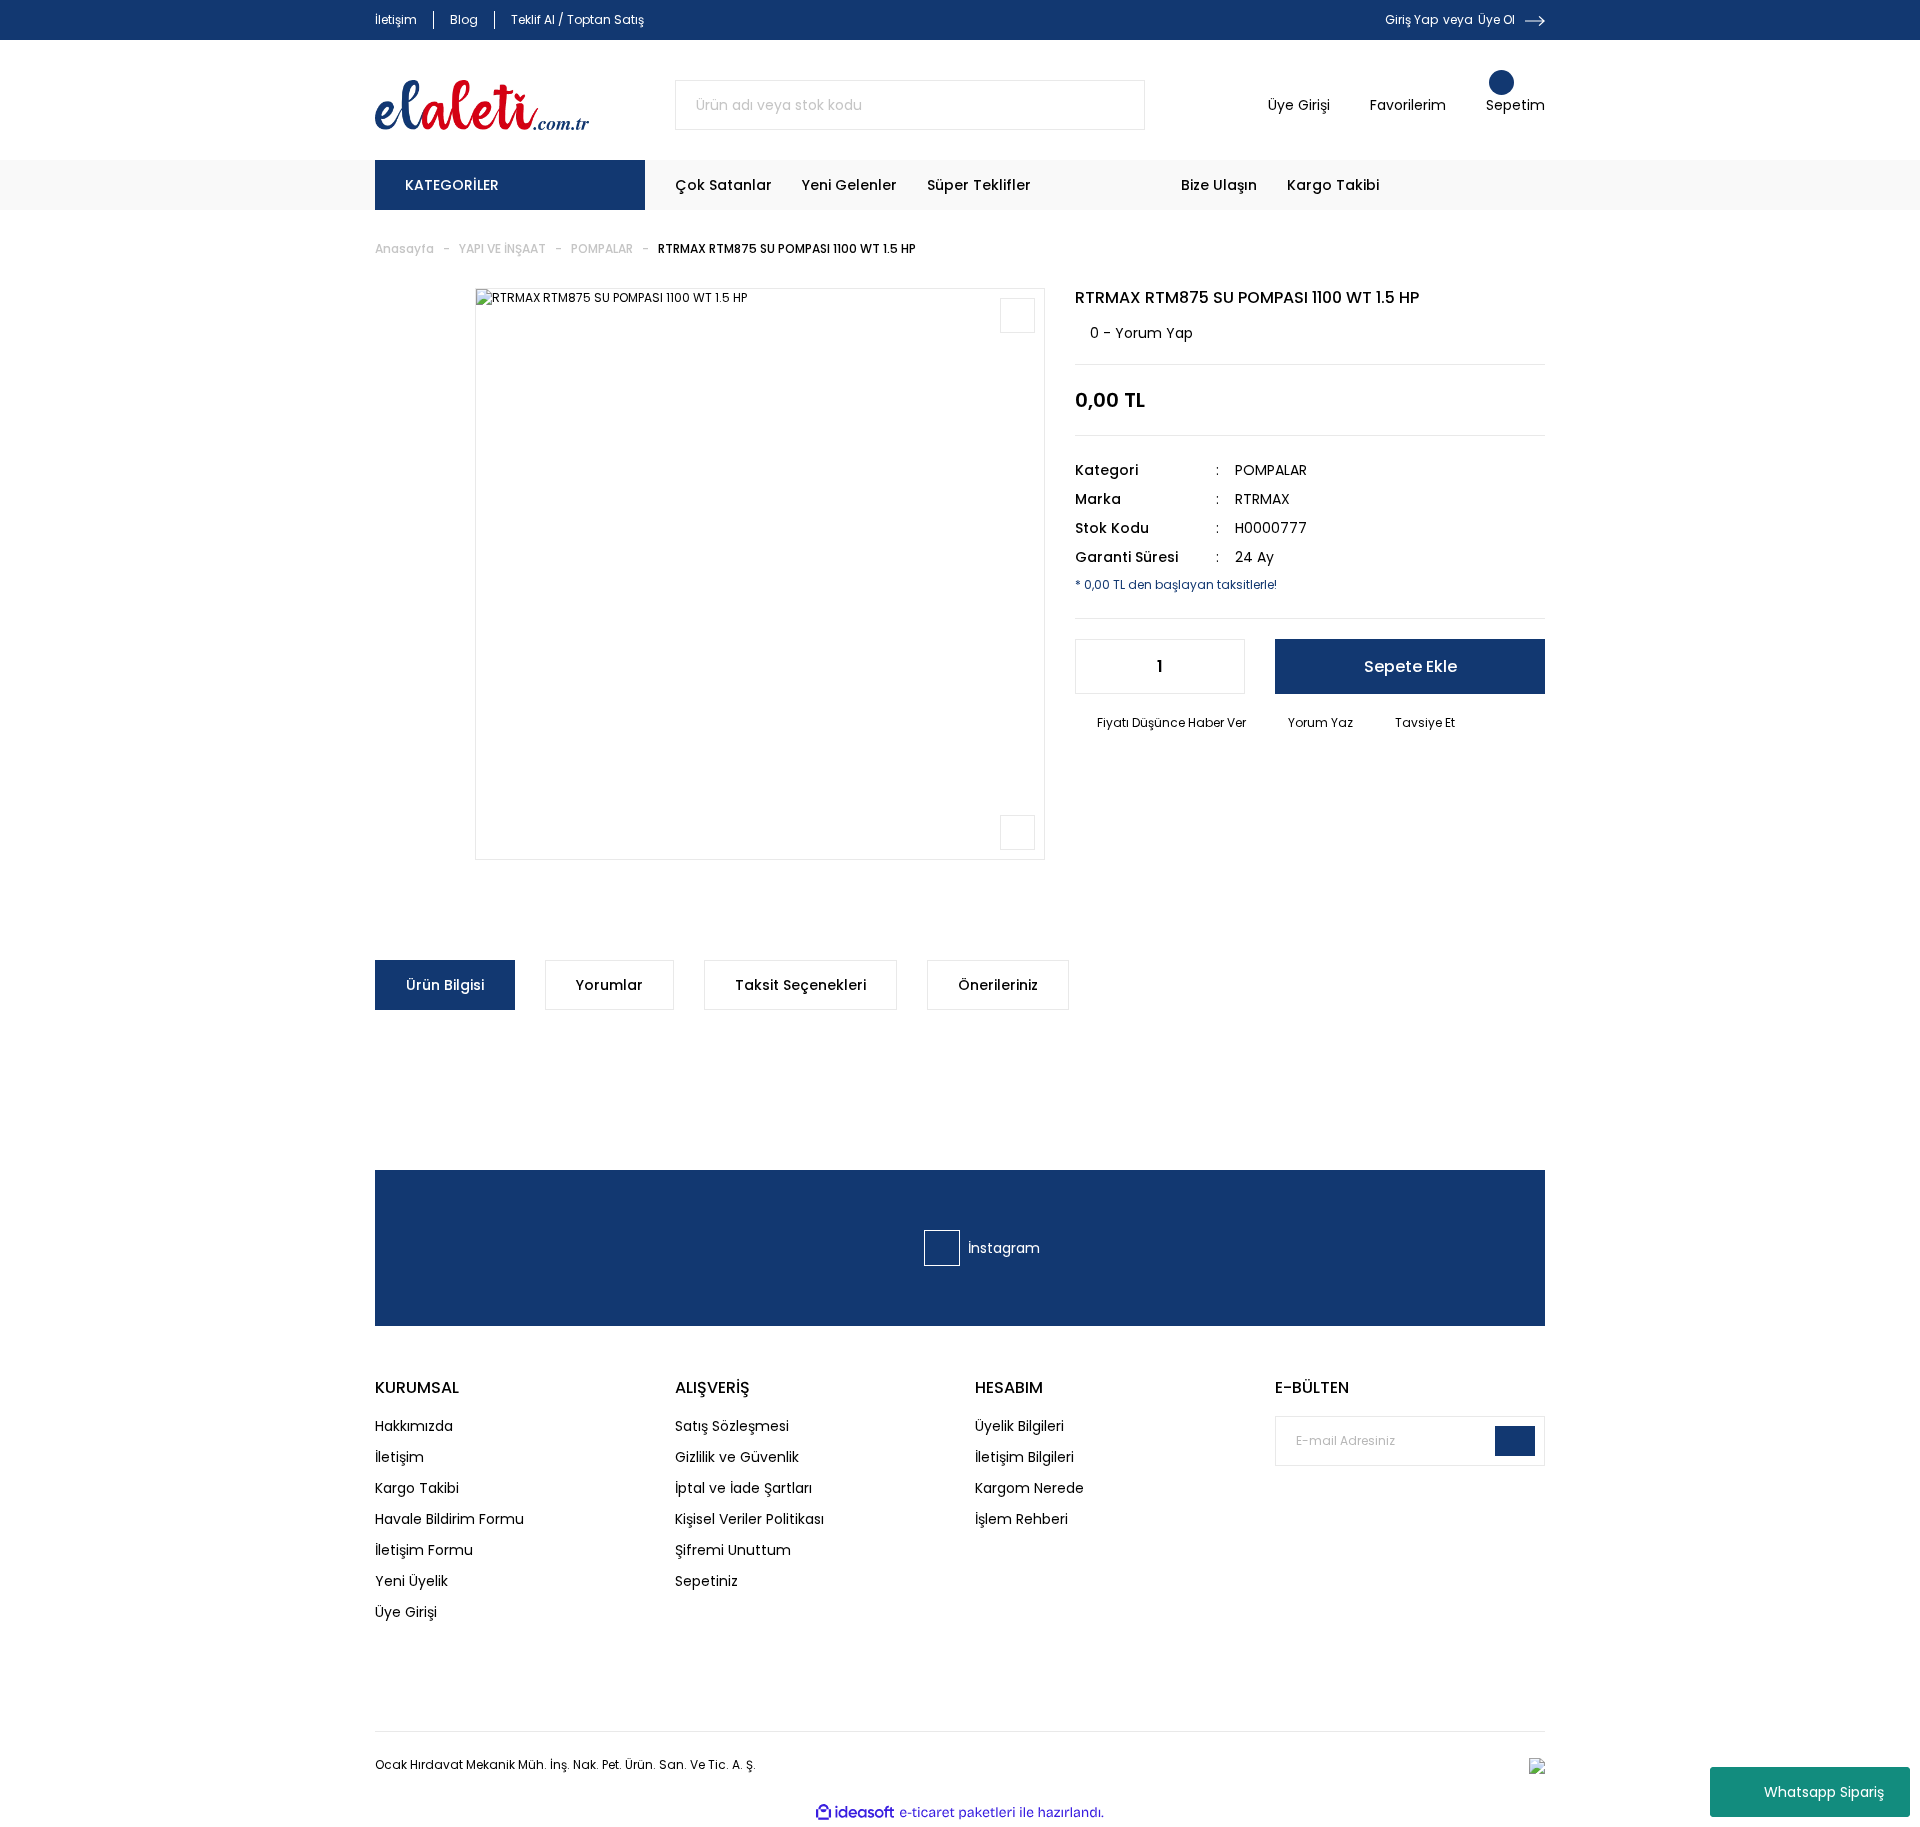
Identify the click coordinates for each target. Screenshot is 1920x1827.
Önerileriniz (998, 985)
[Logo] (482, 105)
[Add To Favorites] (1017, 315)
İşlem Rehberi (1021, 1519)
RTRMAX (1262, 499)
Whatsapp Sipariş (1824, 1792)
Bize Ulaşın (1219, 185)
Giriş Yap (1411, 19)
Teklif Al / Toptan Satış (577, 19)
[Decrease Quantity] (1101, 666)
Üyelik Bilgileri (1019, 1426)
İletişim (396, 19)
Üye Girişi (406, 1612)
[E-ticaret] (957, 1813)
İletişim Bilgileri (1024, 1457)
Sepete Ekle (1410, 666)
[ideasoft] (855, 1812)
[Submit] (1515, 1441)
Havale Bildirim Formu (449, 1519)
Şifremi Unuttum (733, 1550)
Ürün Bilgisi (445, 985)
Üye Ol (1496, 19)
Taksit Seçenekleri (800, 985)
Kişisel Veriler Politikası (749, 1519)
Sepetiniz (706, 1581)
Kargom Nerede (1029, 1488)
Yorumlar (609, 985)
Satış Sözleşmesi (732, 1426)
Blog (464, 19)
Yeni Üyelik (411, 1581)
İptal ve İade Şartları (743, 1488)
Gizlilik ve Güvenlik (737, 1457)
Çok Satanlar (723, 185)
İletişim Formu (424, 1550)
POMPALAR (1271, 470)
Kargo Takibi (1333, 185)
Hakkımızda (414, 1426)
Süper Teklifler (979, 185)
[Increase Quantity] (1219, 666)
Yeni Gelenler (849, 185)
